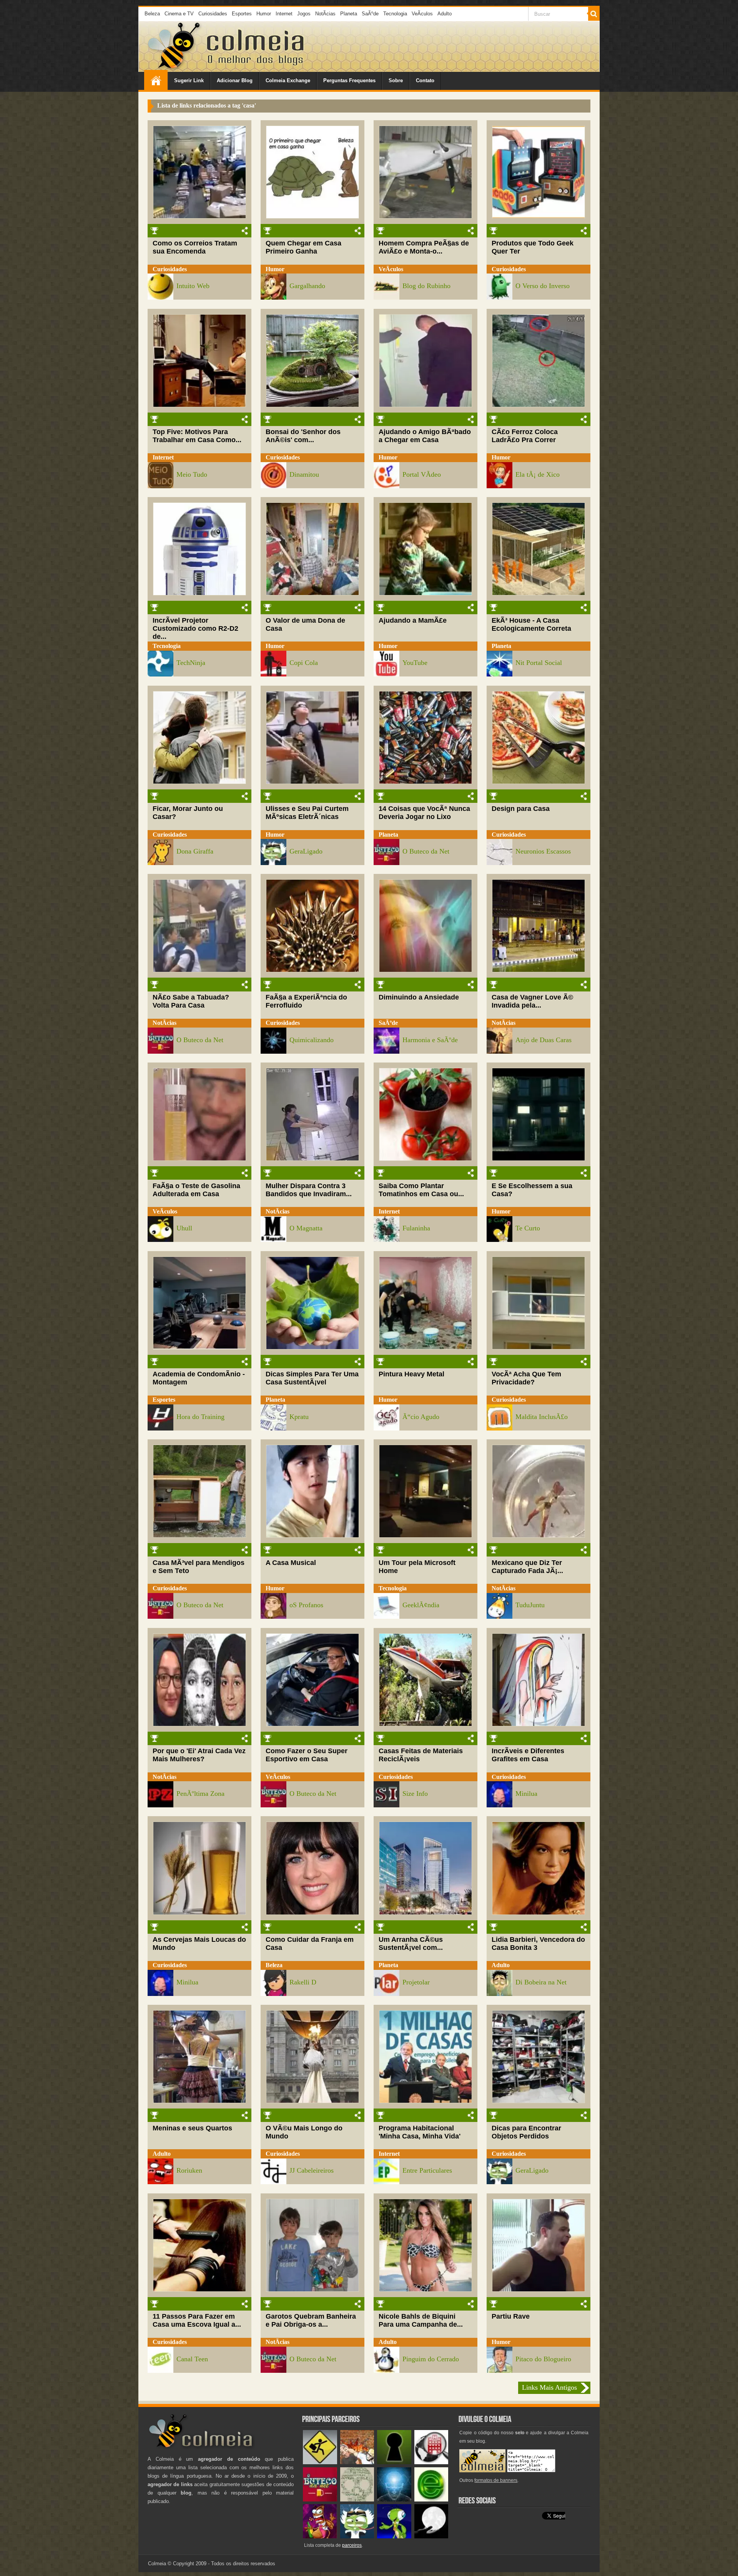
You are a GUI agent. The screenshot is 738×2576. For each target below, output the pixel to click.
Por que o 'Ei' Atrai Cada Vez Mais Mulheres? (199, 1755)
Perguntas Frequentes (349, 80)
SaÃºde (370, 14)
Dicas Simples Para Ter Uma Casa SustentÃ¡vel (312, 1378)
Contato (425, 80)
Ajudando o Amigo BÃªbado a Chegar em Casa (425, 436)
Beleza (152, 14)
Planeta (349, 14)
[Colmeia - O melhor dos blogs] (175, 69)
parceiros (352, 2545)
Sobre (396, 80)
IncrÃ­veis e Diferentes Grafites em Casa (528, 1755)
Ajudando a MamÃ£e (413, 620)
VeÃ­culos (422, 14)
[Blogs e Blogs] (431, 2500)
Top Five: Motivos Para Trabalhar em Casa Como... (197, 436)
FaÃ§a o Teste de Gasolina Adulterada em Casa (196, 1190)
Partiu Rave (511, 2316)
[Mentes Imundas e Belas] (431, 2537)
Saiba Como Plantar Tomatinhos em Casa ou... (421, 1190)
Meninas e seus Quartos (192, 2128)
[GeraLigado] (357, 2537)
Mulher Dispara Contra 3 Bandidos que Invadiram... (309, 1190)
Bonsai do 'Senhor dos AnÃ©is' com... (303, 436)
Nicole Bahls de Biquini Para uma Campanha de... (421, 2320)
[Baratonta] (320, 2537)
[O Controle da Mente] (394, 2500)
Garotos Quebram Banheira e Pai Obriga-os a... (311, 2320)
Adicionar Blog (235, 80)
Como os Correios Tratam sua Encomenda (195, 247)
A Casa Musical (291, 1563)
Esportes (242, 14)
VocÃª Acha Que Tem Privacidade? (526, 1378)
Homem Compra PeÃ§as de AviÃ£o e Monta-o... (424, 247)
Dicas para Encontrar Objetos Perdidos (526, 2132)
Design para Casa (521, 809)
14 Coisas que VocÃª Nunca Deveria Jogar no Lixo (424, 813)
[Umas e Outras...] (357, 2500)
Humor (264, 14)
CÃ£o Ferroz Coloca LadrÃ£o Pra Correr (525, 436)
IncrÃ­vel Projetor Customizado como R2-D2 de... (195, 628)
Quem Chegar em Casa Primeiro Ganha (303, 247)
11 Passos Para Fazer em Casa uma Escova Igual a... (197, 2320)
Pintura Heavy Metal (411, 1374)
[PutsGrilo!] (394, 2537)
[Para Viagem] (320, 2462)
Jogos (304, 14)
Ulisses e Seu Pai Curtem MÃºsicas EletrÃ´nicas (307, 813)
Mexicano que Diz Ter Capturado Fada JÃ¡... (527, 1567)
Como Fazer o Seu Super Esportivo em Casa (307, 1755)
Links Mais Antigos (549, 2387)
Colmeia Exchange (288, 80)
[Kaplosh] (357, 2462)
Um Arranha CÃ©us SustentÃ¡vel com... (411, 1944)
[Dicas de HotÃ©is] (431, 2462)
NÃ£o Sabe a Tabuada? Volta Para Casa (191, 1001)
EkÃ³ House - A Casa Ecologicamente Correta (531, 624)
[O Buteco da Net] (320, 2500)
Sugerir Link (189, 80)
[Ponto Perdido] (394, 2462)
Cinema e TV (179, 14)
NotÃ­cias (325, 14)
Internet (284, 14)
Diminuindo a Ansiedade (419, 997)
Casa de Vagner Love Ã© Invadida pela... (532, 1001)
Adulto (445, 14)
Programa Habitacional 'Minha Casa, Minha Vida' (420, 2132)
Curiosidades (213, 14)
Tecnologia (395, 14)
